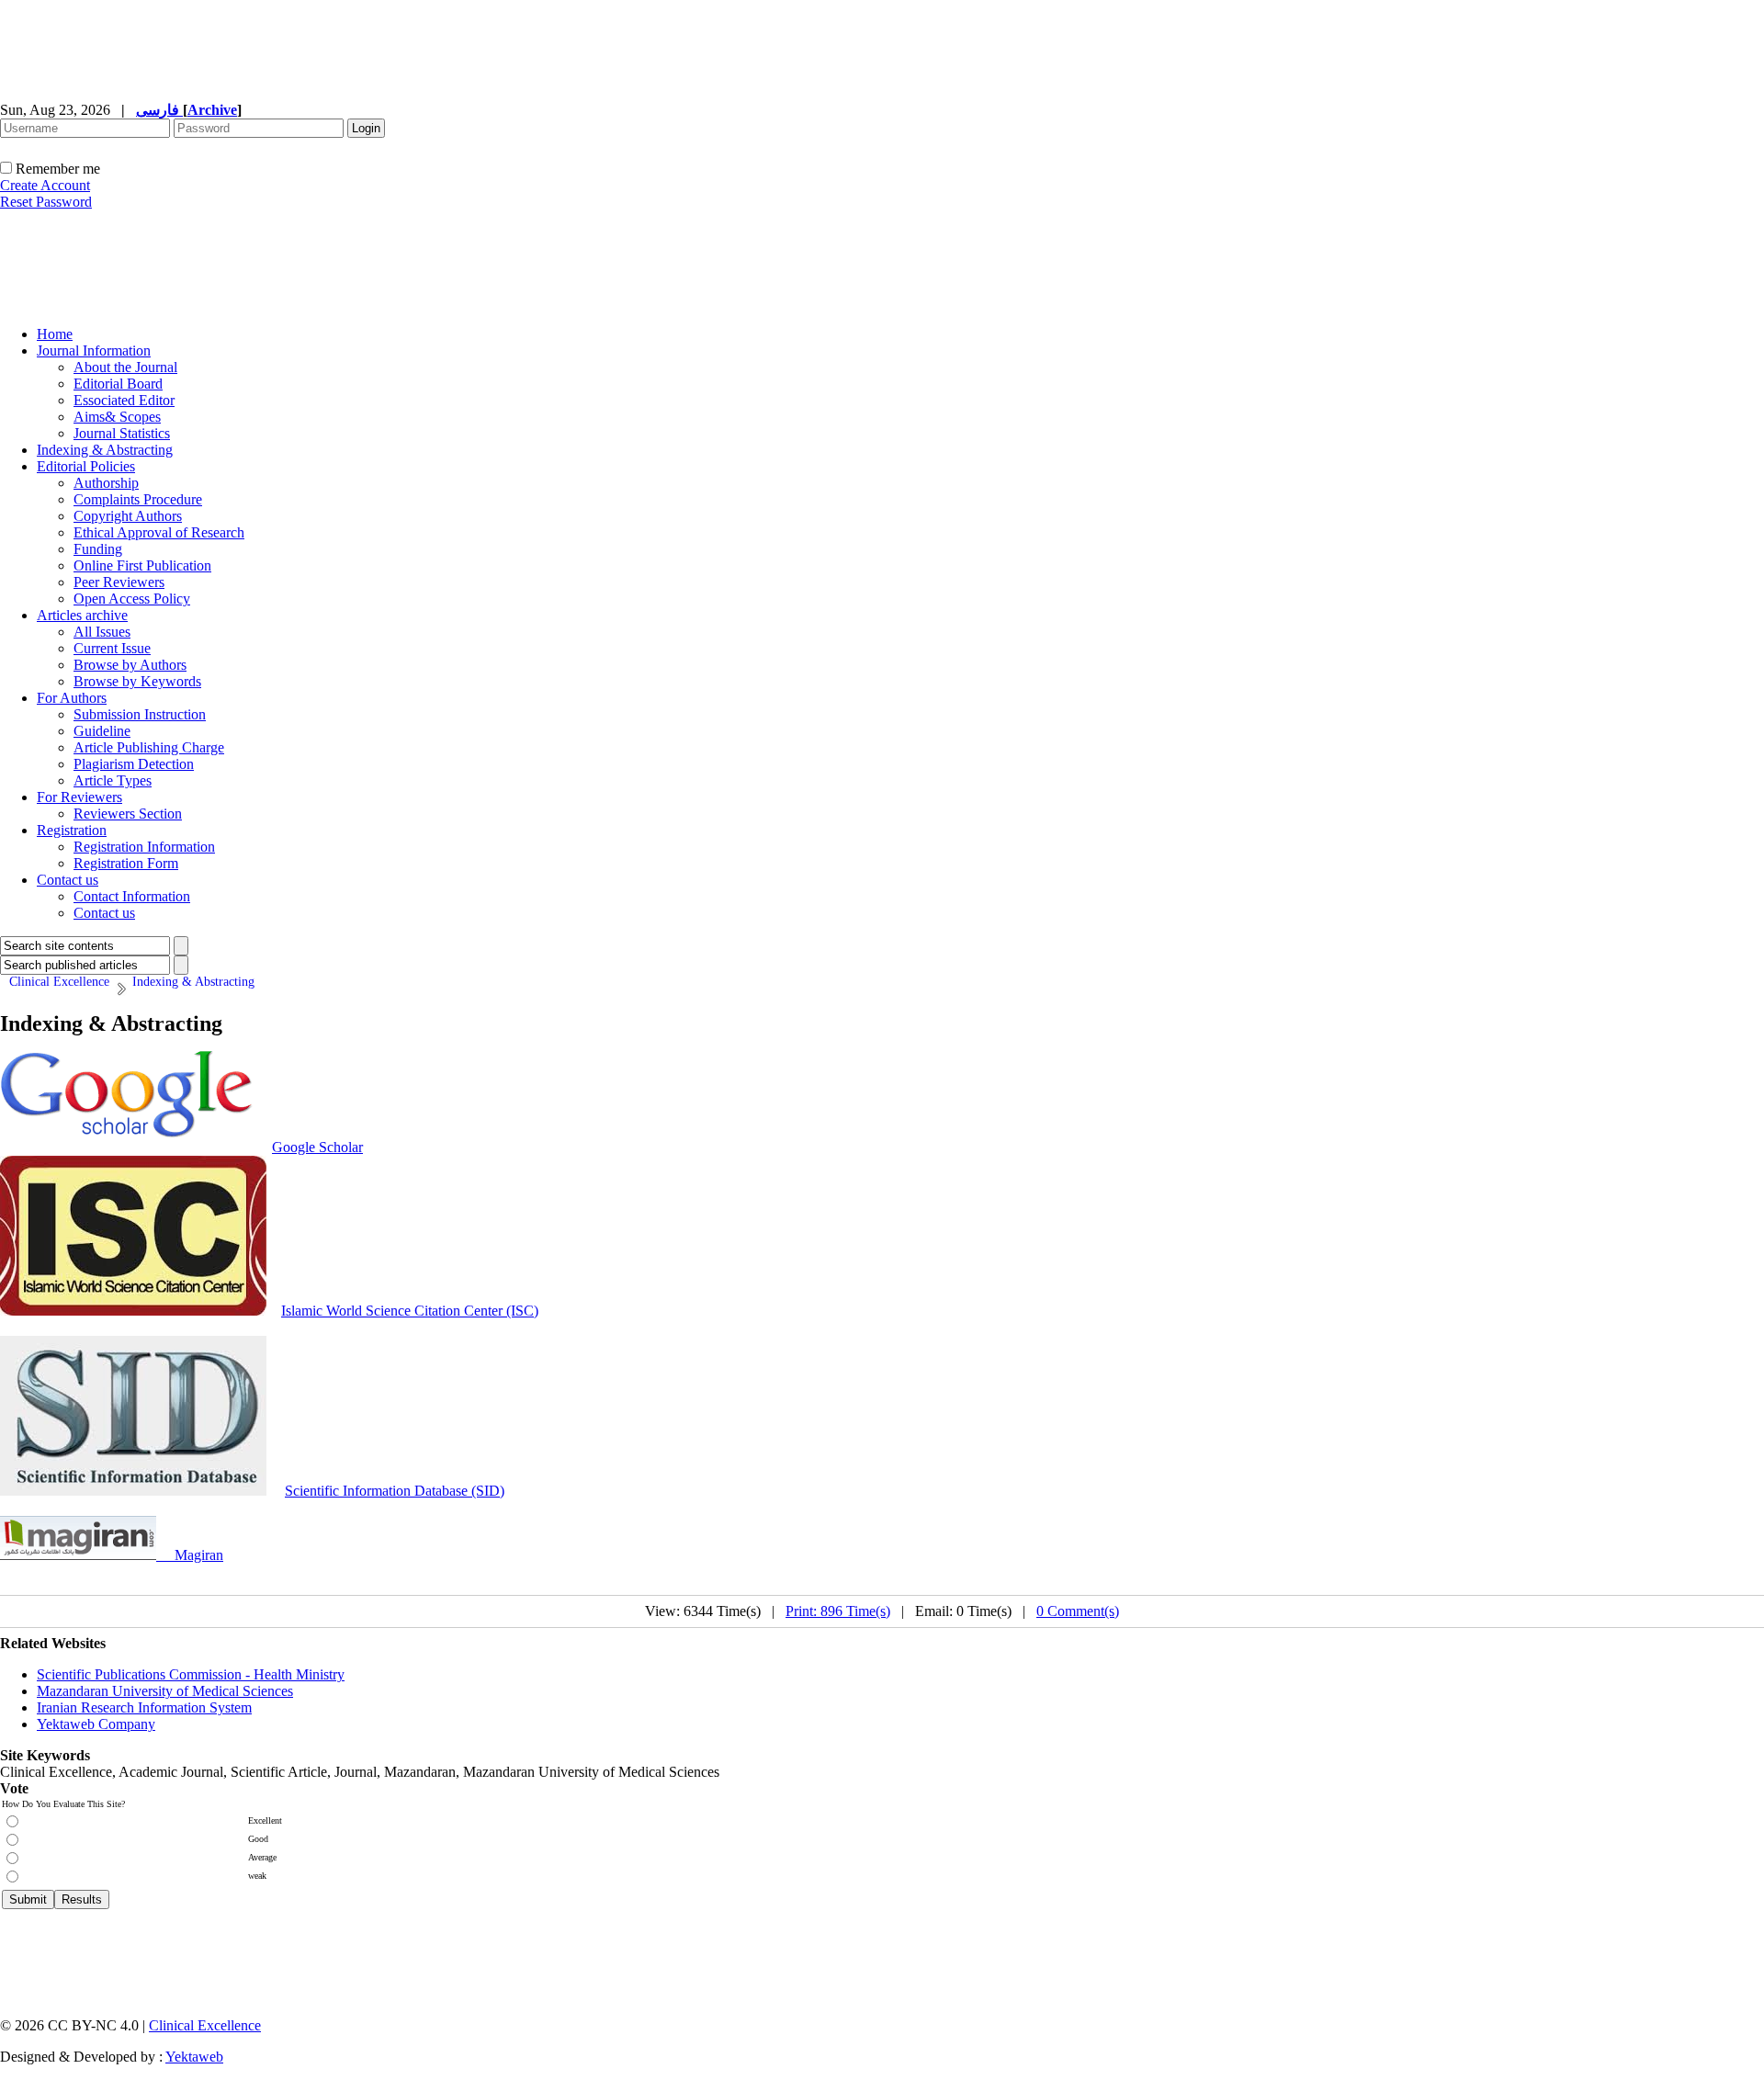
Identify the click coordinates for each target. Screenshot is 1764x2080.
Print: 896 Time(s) (838, 1611)
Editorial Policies (86, 466)
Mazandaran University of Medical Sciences (165, 1691)
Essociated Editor (124, 400)
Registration (72, 830)
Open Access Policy (132, 599)
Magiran (199, 1555)
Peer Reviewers (119, 582)
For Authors (72, 698)
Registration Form (126, 863)
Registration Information (144, 847)
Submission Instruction (140, 714)
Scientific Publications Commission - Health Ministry (191, 1674)
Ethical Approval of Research (159, 532)
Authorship (106, 483)
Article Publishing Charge (149, 747)
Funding (98, 549)
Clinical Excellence (205, 2025)
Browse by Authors (130, 665)
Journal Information (94, 350)
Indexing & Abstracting (105, 450)
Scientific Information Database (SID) (395, 1491)
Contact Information (132, 896)
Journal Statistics (122, 433)
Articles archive (82, 615)
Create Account (45, 185)
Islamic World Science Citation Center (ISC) (410, 1311)
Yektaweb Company (96, 1724)
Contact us (68, 880)
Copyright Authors (128, 516)
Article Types (113, 780)
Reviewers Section (128, 814)
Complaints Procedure (138, 499)
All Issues (102, 632)
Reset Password (46, 202)
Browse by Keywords (137, 681)
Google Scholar (317, 1147)
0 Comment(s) (1078, 1611)
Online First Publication (142, 565)
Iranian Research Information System (144, 1707)
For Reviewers (79, 797)
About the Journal (125, 367)
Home (55, 334)
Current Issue (112, 648)
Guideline (102, 731)
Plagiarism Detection (134, 764)
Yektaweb (194, 2057)
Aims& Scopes (117, 417)
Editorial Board (118, 384)
